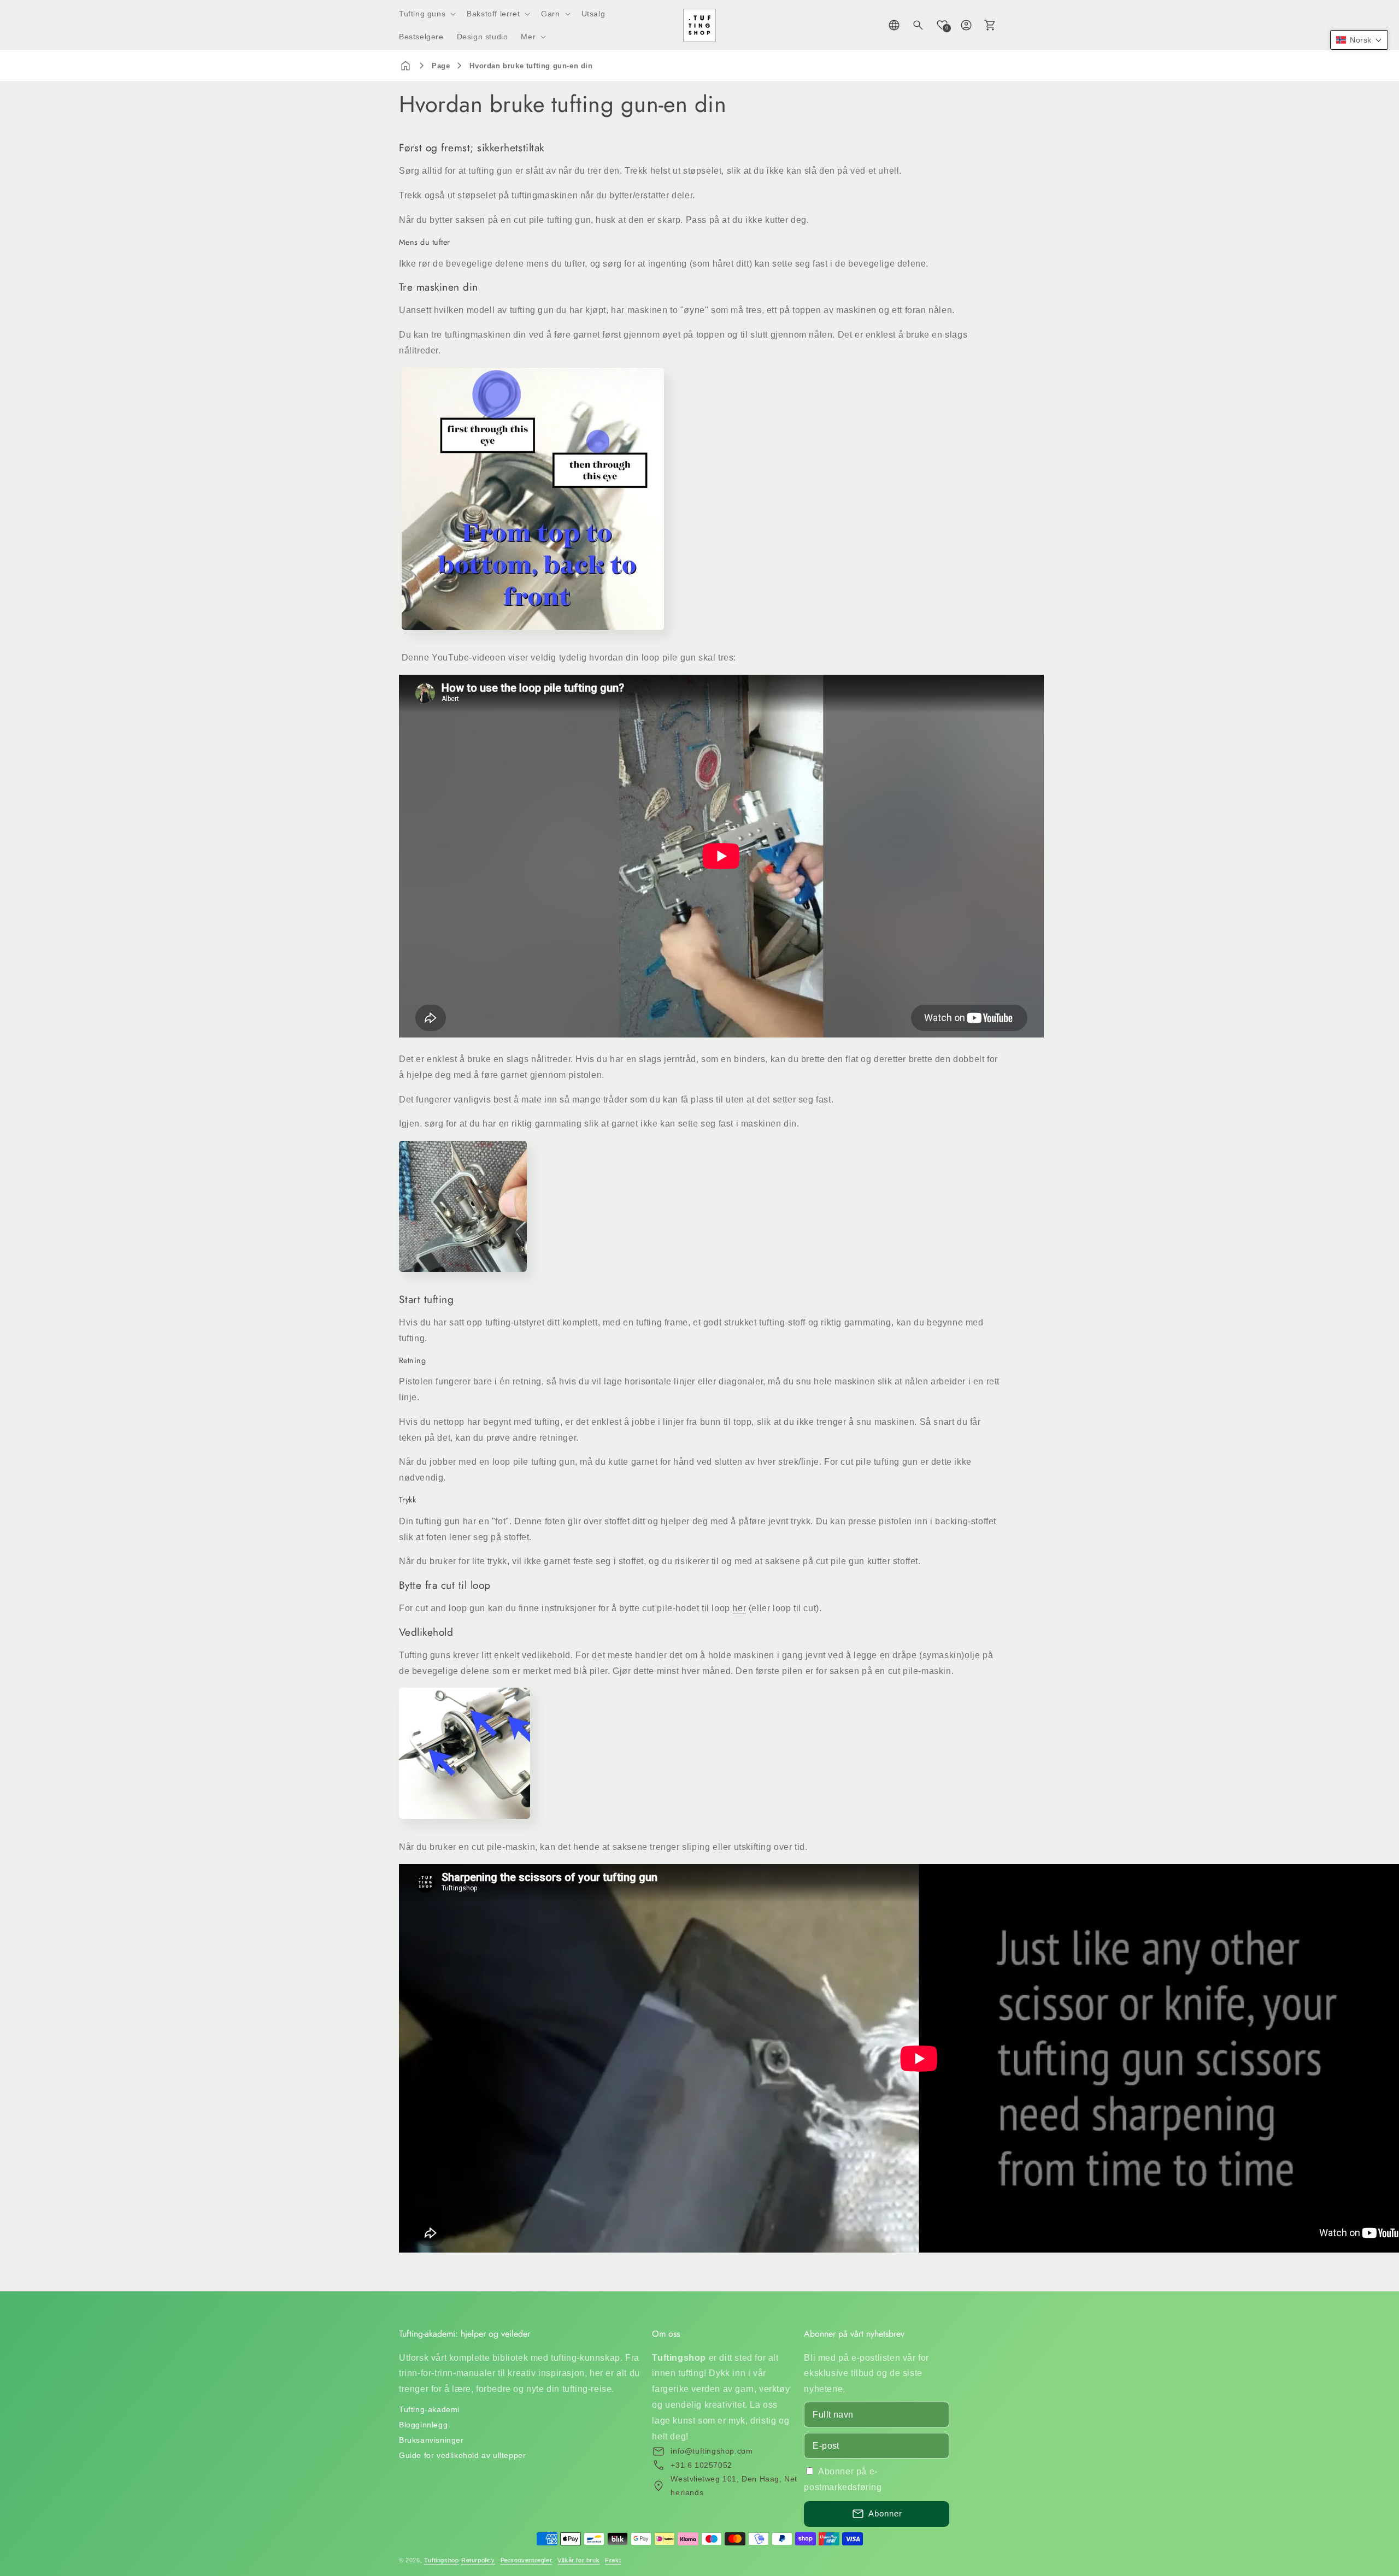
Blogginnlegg (423, 2425)
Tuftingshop (442, 2560)
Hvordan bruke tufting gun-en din (531, 66)
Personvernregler (527, 2560)
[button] (426, 14)
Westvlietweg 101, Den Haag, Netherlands (734, 2486)
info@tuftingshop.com (712, 2451)
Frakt (613, 2560)
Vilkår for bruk (578, 2560)
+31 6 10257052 (701, 2465)
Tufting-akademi (429, 2409)
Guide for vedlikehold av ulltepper (462, 2455)
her (739, 1608)
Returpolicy (478, 2560)
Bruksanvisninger (431, 2440)
